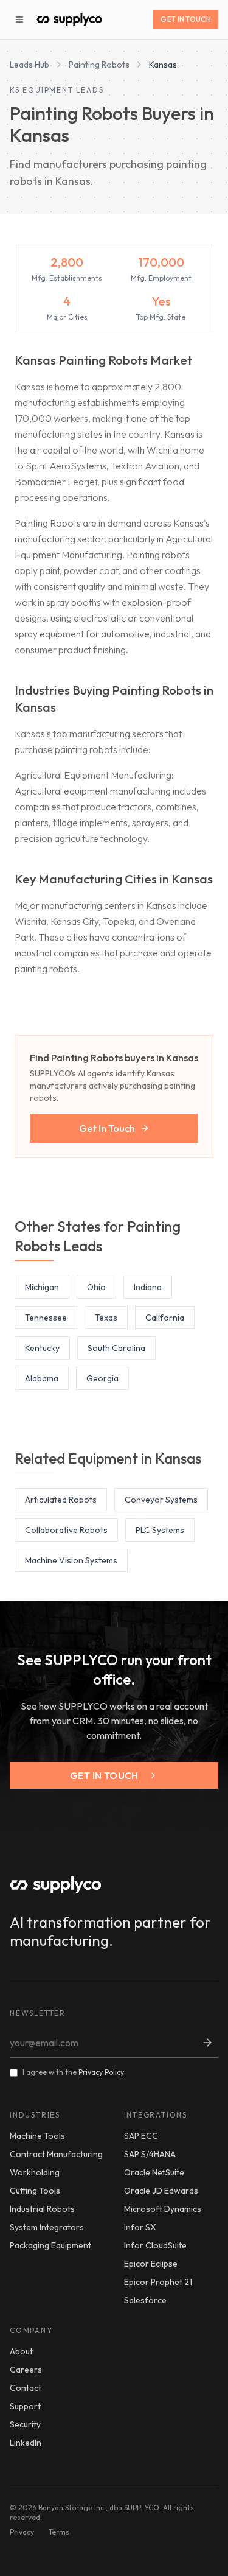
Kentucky (42, 1348)
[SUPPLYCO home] (69, 19)
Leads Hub (29, 65)
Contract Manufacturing (56, 2154)
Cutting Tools (35, 2191)
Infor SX (140, 2227)
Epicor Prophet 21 (158, 2282)
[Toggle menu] (19, 19)
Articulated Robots (61, 1500)
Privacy (22, 2532)
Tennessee (46, 1318)
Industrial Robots (42, 2209)
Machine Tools (37, 2136)
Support (25, 2406)
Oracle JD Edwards (161, 2191)
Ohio (96, 1287)
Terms (59, 2532)
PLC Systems (160, 1530)
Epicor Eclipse (151, 2264)
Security (25, 2424)
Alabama (42, 1378)
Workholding (35, 2172)
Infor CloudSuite (155, 2245)
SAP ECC (141, 2136)
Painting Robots (99, 65)
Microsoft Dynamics (163, 2209)
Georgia (102, 1378)
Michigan (42, 1287)
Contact (26, 2388)
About (21, 2351)
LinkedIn (26, 2443)
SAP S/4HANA (150, 2154)
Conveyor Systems (161, 1500)
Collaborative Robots (66, 1530)
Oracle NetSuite (154, 2172)
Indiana (148, 1287)
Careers (26, 2370)
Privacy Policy (101, 2072)
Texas (106, 1318)
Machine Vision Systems (71, 1560)
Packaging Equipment (50, 2245)
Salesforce (145, 2300)
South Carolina (116, 1348)
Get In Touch (186, 19)
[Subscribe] (207, 2043)
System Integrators (47, 2227)
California (165, 1318)
